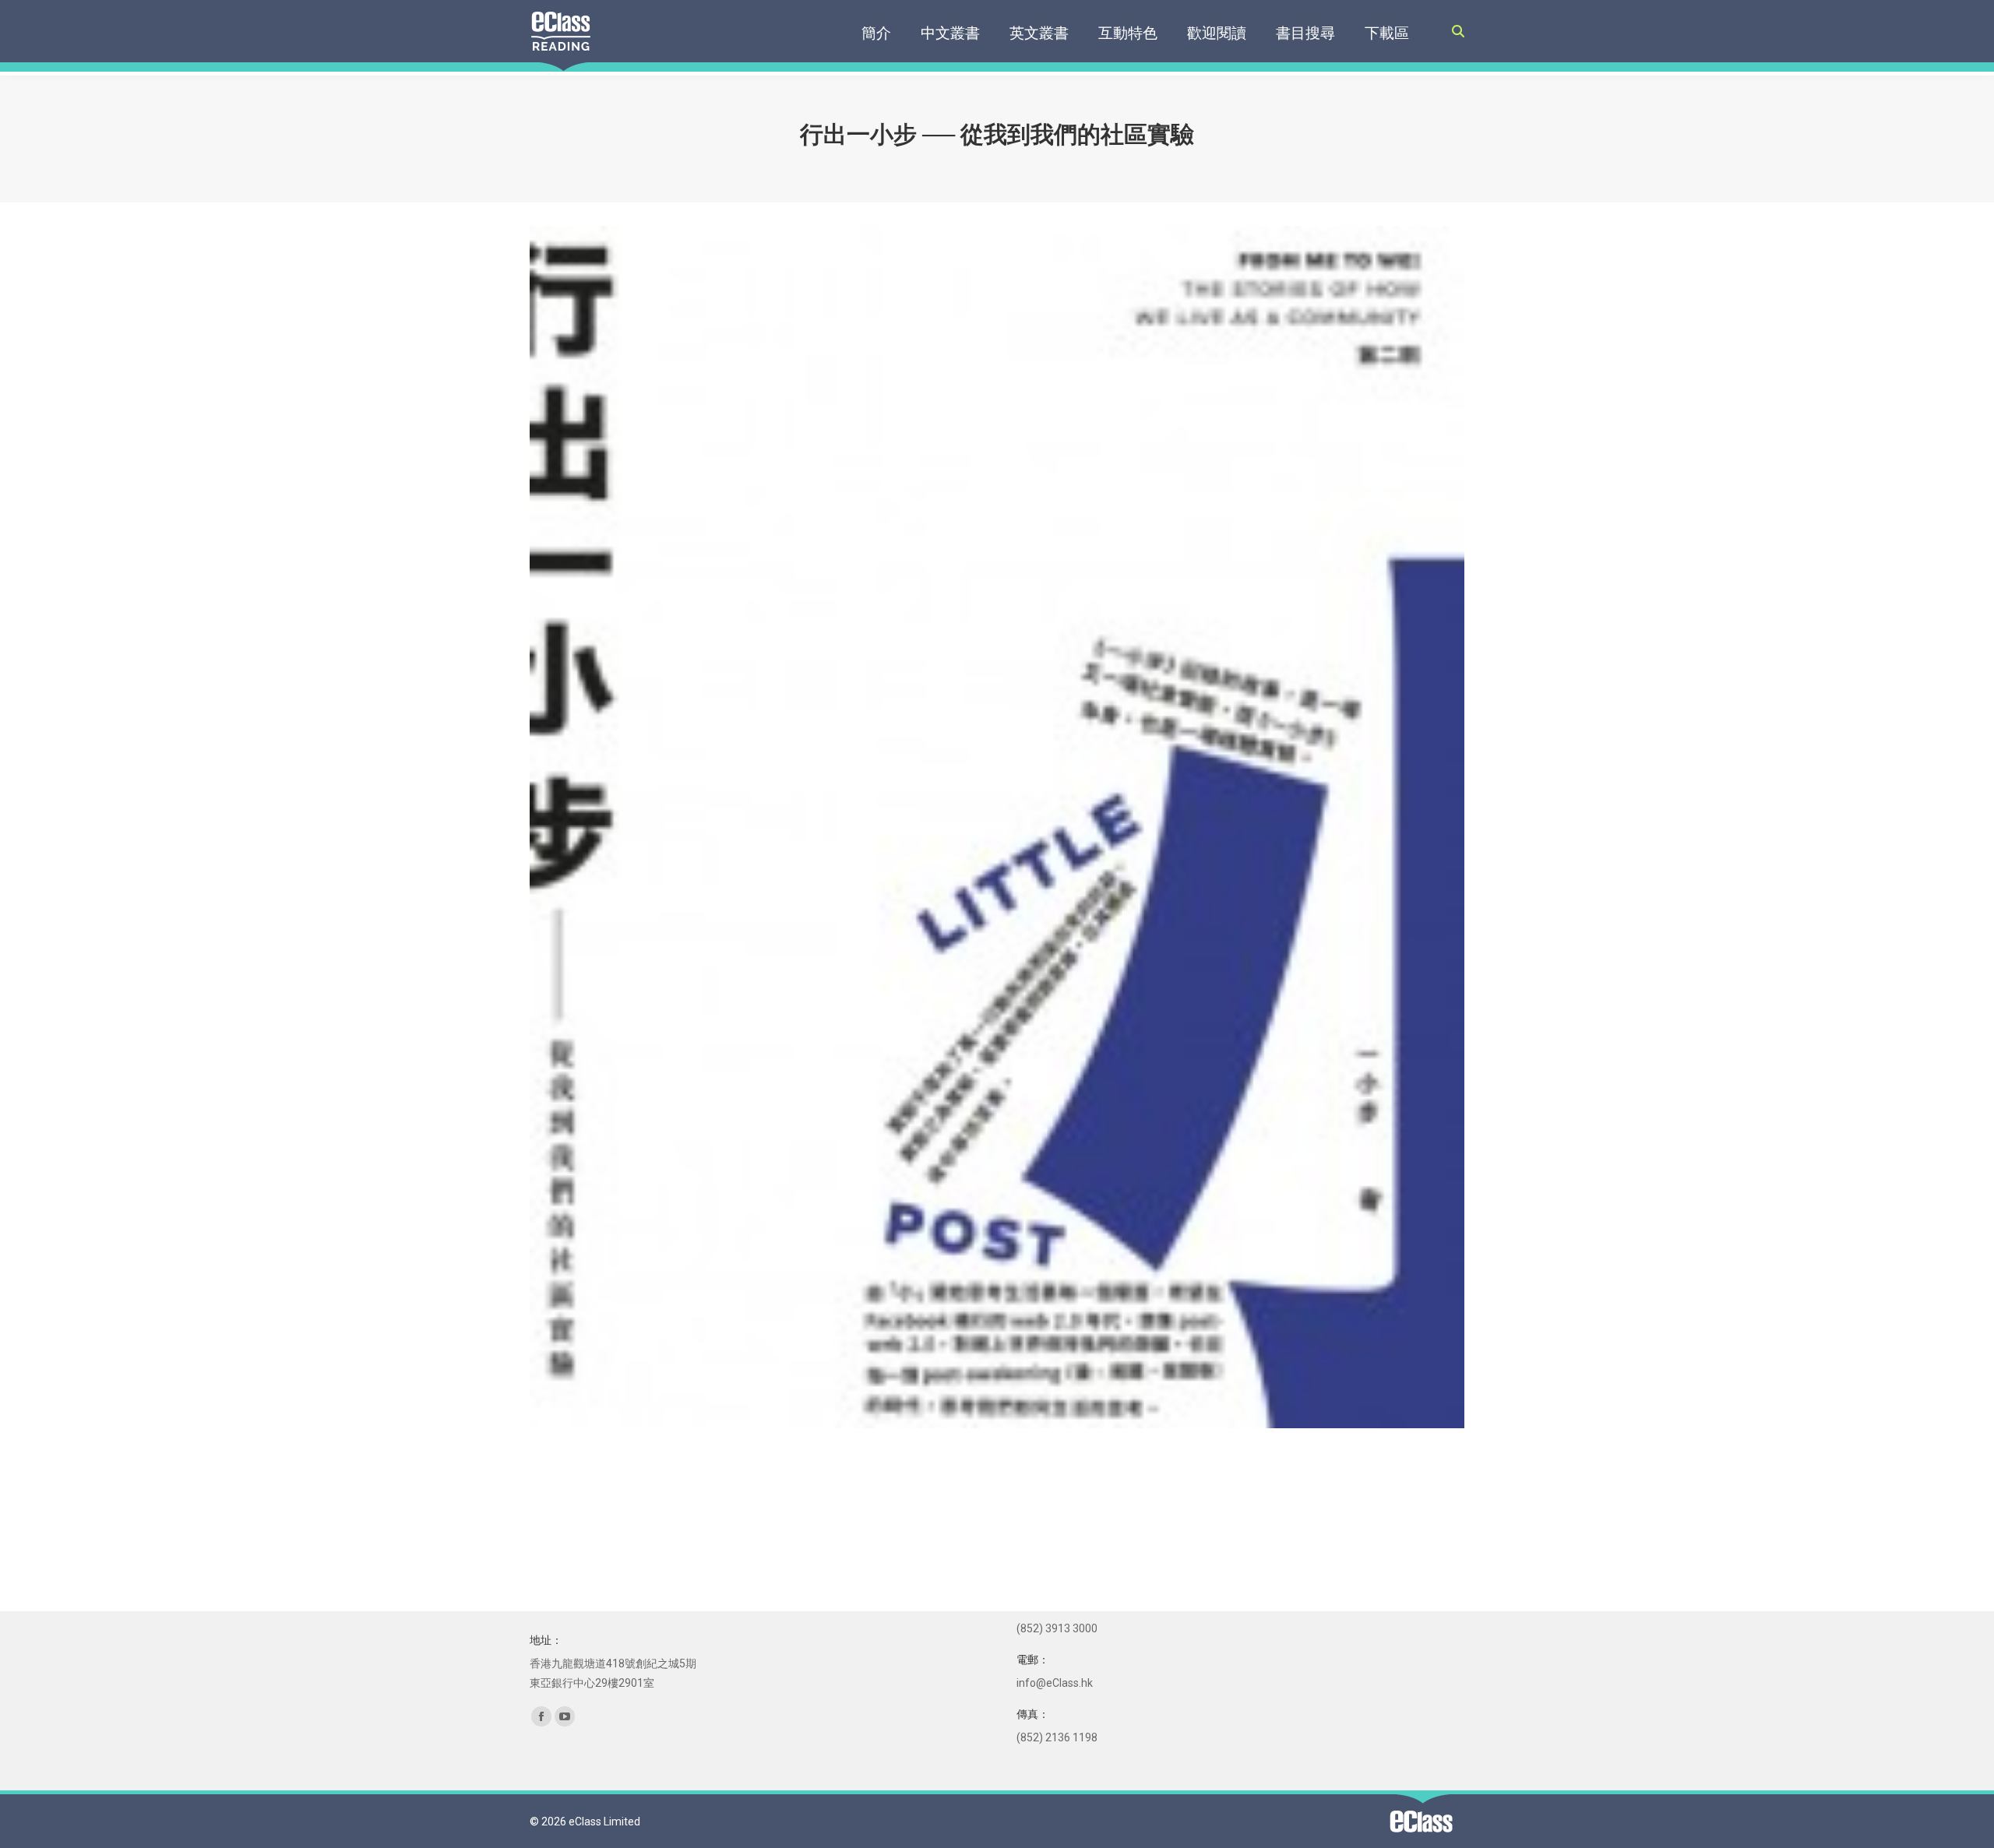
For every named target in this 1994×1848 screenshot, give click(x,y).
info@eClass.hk (1055, 1683)
